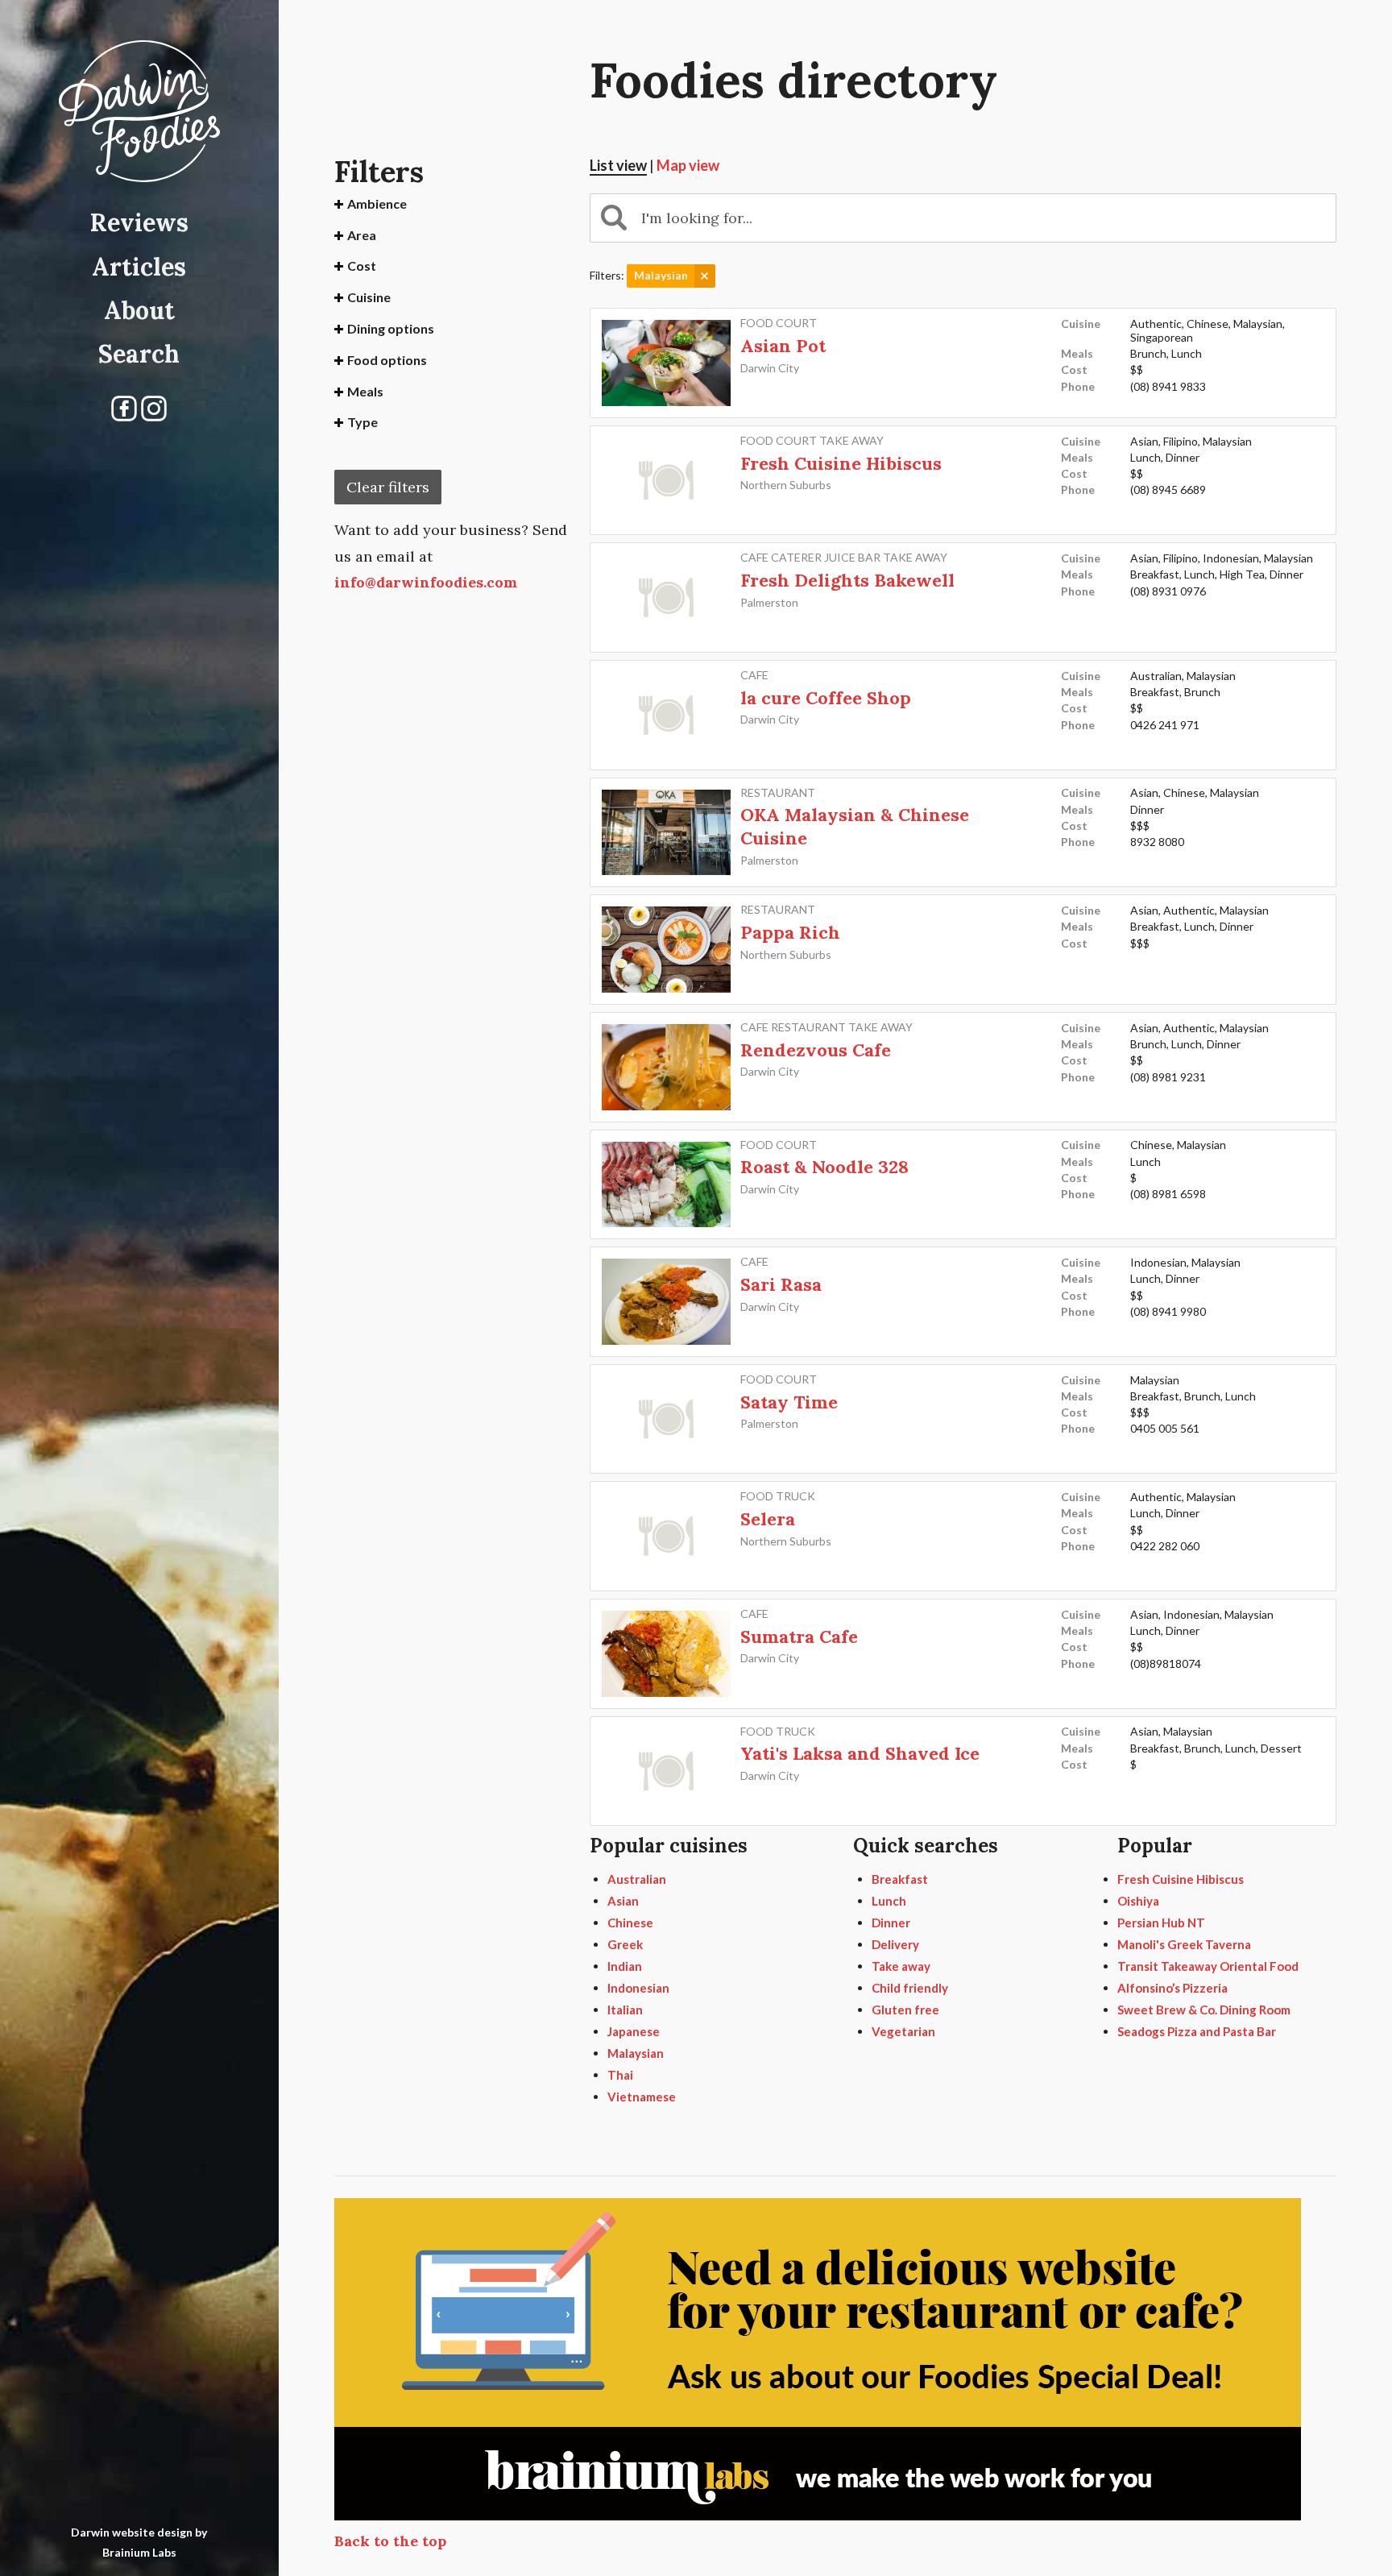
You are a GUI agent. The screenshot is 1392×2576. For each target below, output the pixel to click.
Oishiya (1138, 1901)
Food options (387, 360)
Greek (625, 1944)
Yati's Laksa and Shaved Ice (860, 1753)
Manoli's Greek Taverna (1184, 1944)
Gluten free (905, 2010)
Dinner (891, 1923)
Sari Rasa (781, 1284)
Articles (139, 267)
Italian (625, 2010)
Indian (625, 1966)
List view (618, 165)
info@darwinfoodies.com (426, 582)
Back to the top (390, 2541)
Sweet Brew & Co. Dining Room (1204, 2010)
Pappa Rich (790, 932)
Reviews (139, 222)
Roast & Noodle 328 (824, 1167)
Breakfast (900, 1879)
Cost (362, 265)
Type (362, 422)
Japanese (634, 2031)
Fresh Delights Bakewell (847, 580)
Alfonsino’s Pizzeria (1172, 1988)
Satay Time (789, 1402)
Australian (637, 1879)
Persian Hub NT (1161, 1923)
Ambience (377, 203)
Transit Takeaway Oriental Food (1208, 1966)
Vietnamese (642, 2097)
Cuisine (369, 297)
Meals (365, 391)
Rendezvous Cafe (816, 1050)
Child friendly (910, 1988)
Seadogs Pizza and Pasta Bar (1197, 2031)
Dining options (391, 328)
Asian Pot (783, 346)
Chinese (630, 1923)
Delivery (895, 1944)
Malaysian (636, 2053)
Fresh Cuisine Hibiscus (841, 463)
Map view (688, 165)
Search (139, 354)
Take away (901, 1966)
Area (362, 235)
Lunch (889, 1901)
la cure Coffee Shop (826, 698)
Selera (768, 1519)
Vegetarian (903, 2031)
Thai (620, 2075)
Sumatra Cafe (799, 1636)
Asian (623, 1901)
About (139, 310)
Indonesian (638, 1988)
